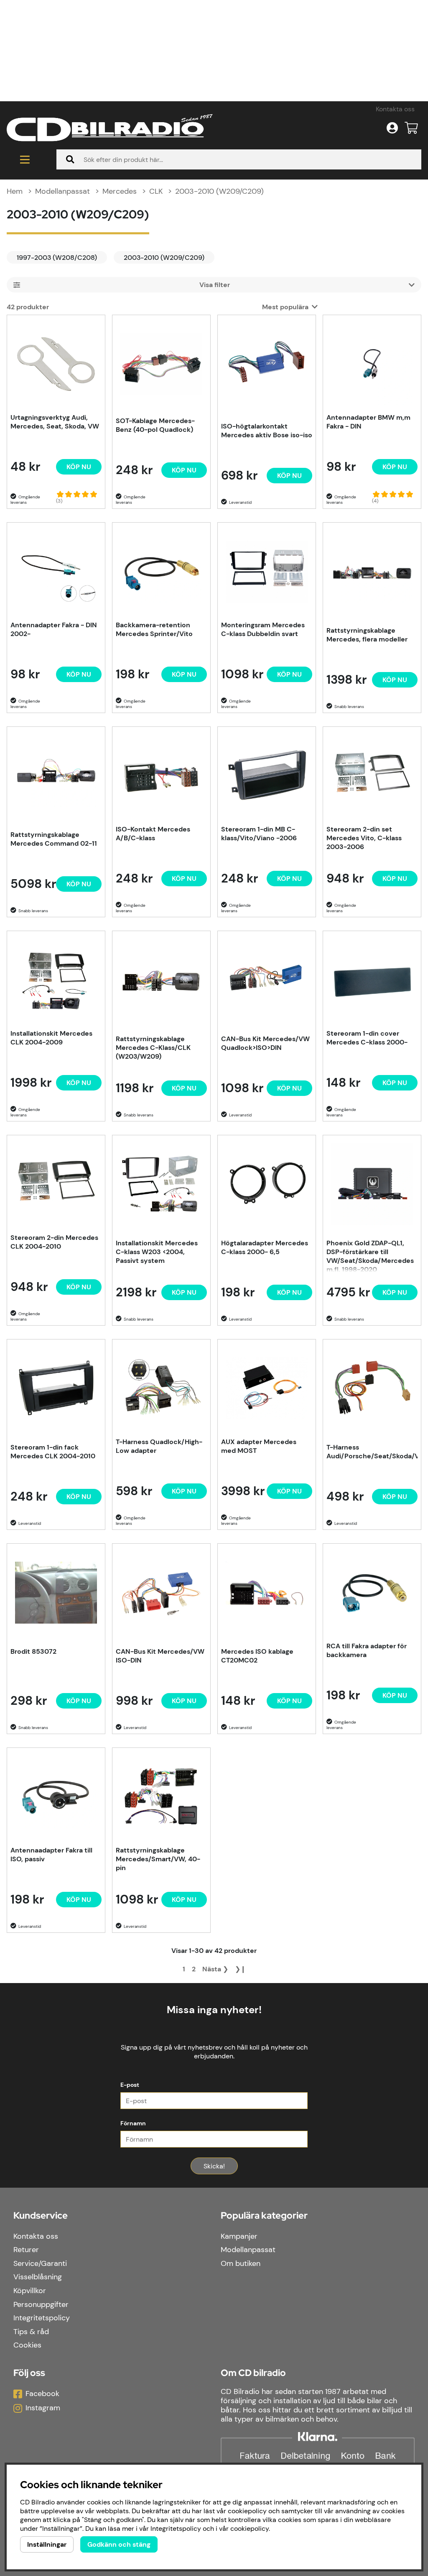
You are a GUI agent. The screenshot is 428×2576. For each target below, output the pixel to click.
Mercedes (120, 191)
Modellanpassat (62, 191)
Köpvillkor (30, 2291)
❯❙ (240, 1969)
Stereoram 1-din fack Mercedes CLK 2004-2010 (53, 1452)
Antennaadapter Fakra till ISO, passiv (51, 1855)
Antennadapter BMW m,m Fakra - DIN (368, 422)
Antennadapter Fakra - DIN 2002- (54, 629)
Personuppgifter (41, 2304)
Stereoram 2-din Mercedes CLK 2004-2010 (54, 1242)
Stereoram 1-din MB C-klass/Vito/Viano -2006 (259, 834)
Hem (15, 191)
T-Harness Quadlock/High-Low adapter (159, 1446)
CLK (156, 191)
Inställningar (47, 2544)
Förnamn (133, 2123)
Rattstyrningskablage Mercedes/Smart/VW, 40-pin (158, 1859)
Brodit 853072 (33, 1651)
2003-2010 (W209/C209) (219, 191)
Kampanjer (239, 2236)
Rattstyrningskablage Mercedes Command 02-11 (54, 839)
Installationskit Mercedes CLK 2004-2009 (51, 1038)
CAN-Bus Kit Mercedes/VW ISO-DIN (160, 1656)
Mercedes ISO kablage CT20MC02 (257, 1656)
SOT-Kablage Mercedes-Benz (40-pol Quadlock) (155, 425)
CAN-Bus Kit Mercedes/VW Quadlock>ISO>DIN (265, 1043)
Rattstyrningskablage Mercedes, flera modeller (367, 635)
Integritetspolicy (42, 2318)
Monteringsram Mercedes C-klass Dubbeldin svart (263, 629)
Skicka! (214, 2166)
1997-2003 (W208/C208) (57, 258)
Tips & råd (31, 2332)
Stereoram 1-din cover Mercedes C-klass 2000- (367, 1038)
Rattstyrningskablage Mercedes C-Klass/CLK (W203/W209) (153, 1048)
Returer (26, 2250)
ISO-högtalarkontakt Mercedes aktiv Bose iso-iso (267, 431)
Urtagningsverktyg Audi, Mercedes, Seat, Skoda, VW (55, 422)
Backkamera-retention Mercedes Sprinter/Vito (154, 629)
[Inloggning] (392, 128)
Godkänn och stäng (119, 2544)
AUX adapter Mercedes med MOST (259, 1446)
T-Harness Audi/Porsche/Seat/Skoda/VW (372, 1452)
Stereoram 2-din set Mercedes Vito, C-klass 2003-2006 (364, 838)
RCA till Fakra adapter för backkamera (367, 1650)
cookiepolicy (250, 2529)
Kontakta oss (395, 109)
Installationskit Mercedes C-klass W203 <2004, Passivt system (157, 1252)
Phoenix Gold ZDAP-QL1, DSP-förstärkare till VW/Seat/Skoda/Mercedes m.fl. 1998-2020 (370, 1255)
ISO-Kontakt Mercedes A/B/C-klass (153, 834)
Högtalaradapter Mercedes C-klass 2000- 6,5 (265, 1247)
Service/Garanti (40, 2263)
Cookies (27, 2345)
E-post (130, 2085)
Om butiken (241, 2263)
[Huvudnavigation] (25, 159)
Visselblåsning (38, 2277)
